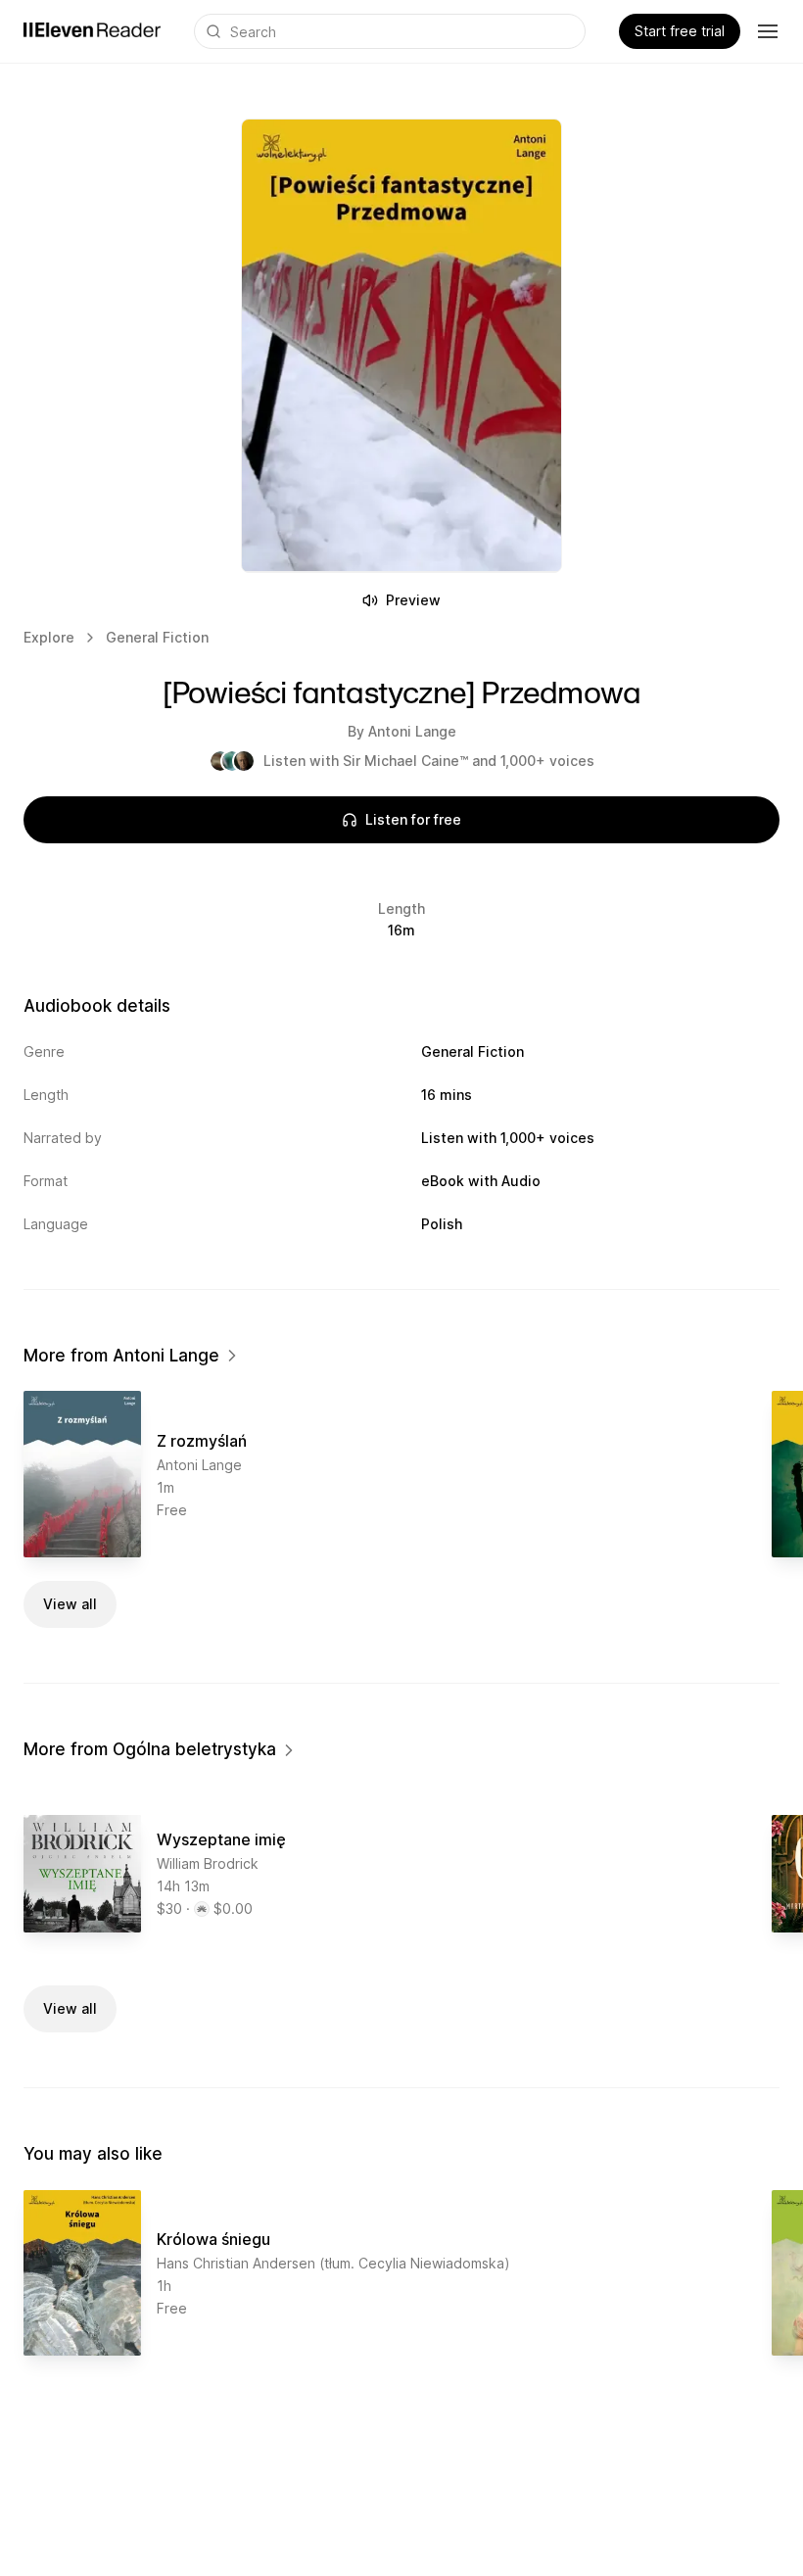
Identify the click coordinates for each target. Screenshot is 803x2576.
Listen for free (413, 819)
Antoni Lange (412, 731)
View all (70, 1604)
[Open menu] (768, 31)
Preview (413, 600)
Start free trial (680, 31)
